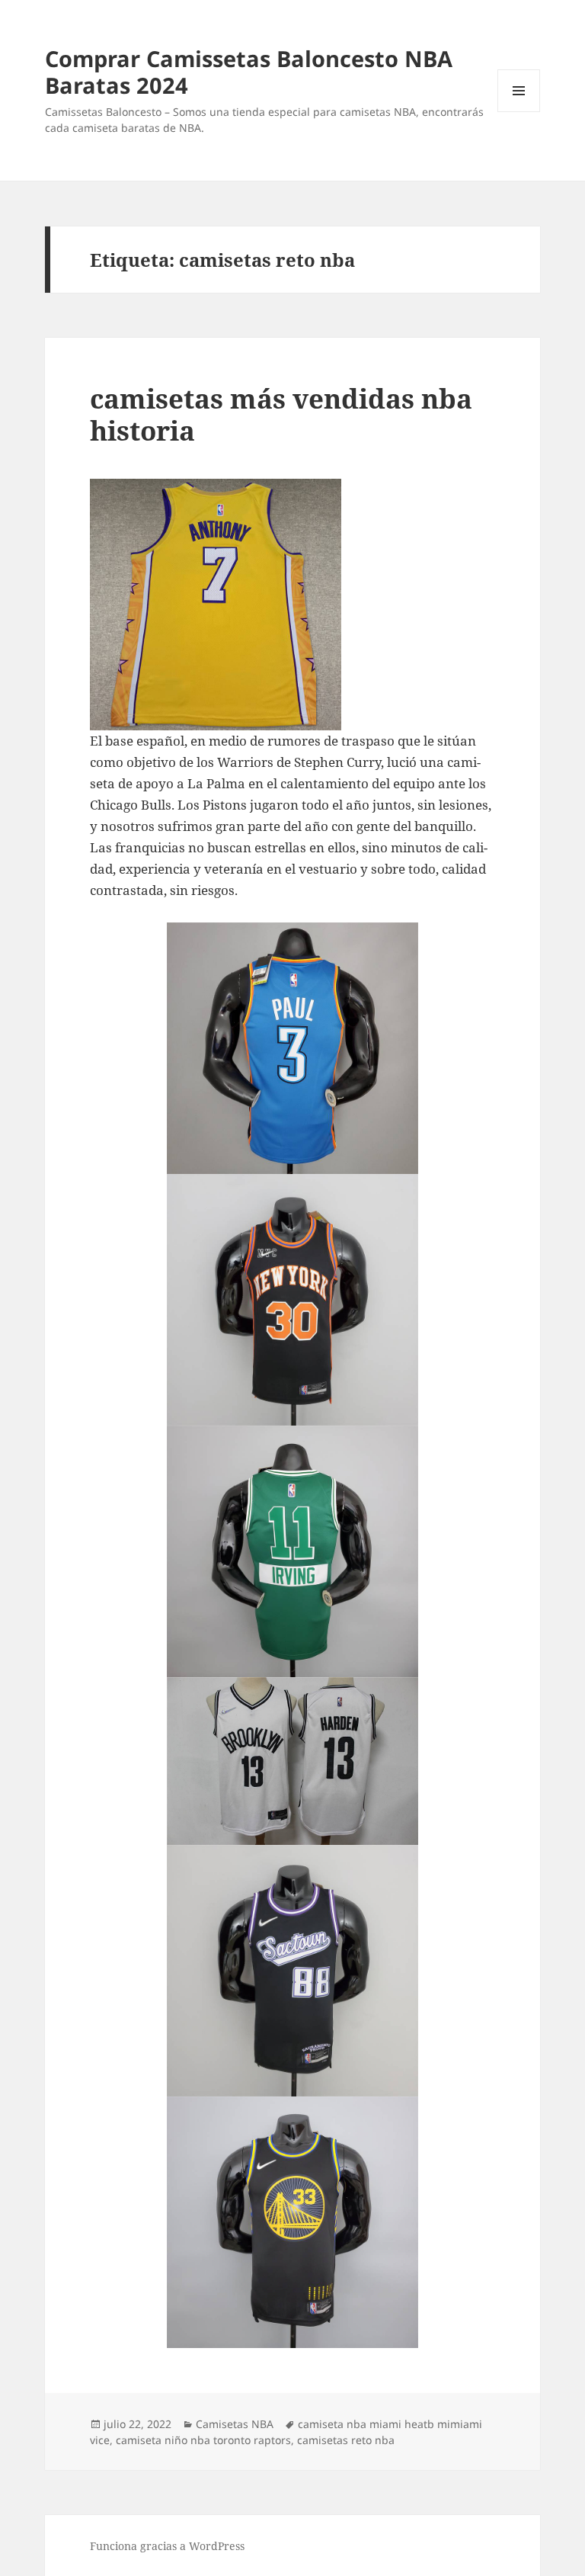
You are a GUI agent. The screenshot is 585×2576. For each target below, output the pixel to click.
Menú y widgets (519, 112)
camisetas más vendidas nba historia (281, 414)
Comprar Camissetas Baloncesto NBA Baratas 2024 (249, 72)
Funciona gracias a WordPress (167, 2546)
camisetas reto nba (346, 2440)
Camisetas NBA (235, 2424)
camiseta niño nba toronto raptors (203, 2440)
